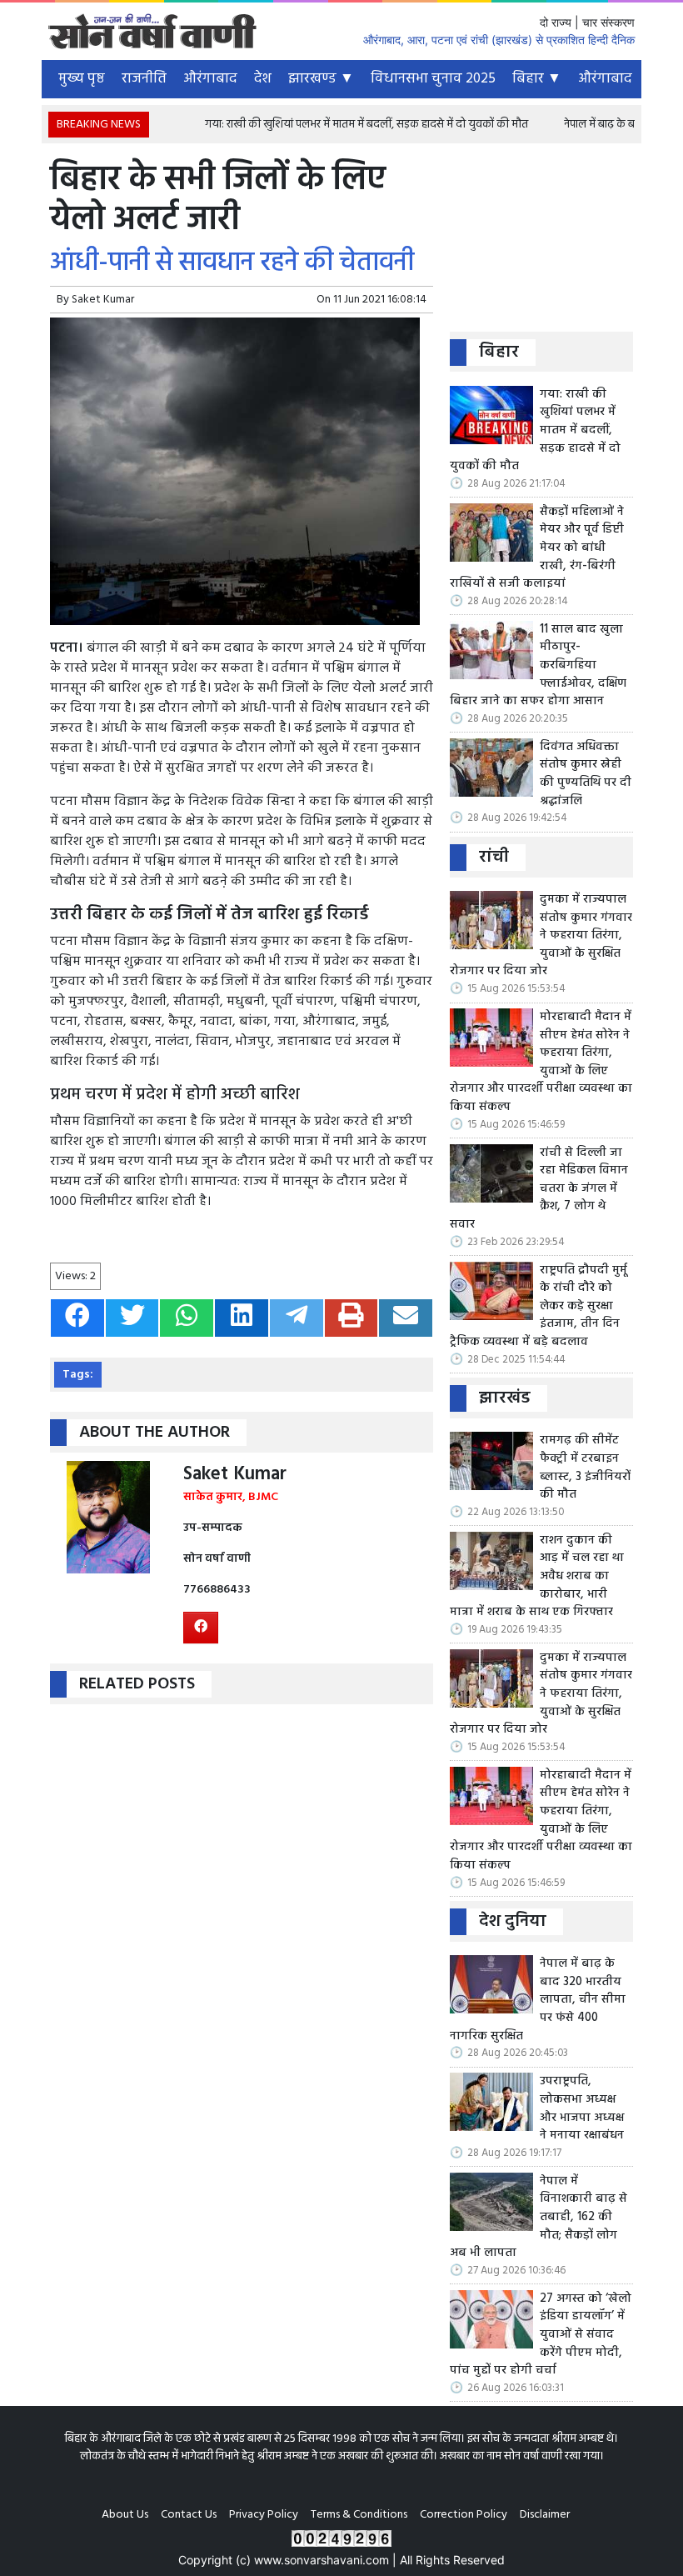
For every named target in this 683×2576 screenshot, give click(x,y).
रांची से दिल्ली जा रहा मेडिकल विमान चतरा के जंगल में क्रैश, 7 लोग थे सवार (539, 1189)
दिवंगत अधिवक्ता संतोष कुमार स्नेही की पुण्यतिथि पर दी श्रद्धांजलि (586, 774)
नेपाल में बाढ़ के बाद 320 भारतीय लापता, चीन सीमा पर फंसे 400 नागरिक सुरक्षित (538, 2000)
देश (263, 79)
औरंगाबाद (210, 79)
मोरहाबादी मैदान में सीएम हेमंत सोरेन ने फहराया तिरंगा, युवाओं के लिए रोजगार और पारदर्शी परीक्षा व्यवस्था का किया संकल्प (541, 1063)
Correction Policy (464, 2515)
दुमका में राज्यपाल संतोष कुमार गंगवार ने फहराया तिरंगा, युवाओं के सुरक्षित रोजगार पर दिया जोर (541, 936)
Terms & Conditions (359, 2515)
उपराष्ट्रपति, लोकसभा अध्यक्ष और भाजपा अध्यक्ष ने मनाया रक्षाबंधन (582, 2108)
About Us (125, 2515)
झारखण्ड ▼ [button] (321, 79)
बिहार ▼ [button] (537, 79)
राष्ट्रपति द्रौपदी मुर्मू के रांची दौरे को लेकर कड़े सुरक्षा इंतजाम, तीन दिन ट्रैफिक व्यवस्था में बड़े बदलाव (538, 1307)
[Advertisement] (541, 244)
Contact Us (189, 2515)
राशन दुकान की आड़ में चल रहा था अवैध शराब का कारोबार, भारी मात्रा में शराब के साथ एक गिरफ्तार (537, 1577)
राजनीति (144, 79)
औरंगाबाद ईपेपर (622, 79)
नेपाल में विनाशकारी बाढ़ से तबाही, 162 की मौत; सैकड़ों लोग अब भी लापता (538, 2218)
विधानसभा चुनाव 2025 (433, 79)
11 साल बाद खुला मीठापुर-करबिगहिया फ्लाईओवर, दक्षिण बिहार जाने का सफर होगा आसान (538, 666)
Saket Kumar (103, 300)
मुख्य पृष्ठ (82, 79)
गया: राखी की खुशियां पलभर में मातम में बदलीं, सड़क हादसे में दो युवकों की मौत (339, 125)
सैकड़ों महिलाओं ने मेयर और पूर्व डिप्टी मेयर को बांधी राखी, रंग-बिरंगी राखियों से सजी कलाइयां (537, 548)
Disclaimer (545, 2515)
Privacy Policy (264, 2515)
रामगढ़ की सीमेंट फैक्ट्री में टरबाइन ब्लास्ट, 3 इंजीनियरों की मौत (585, 1468)
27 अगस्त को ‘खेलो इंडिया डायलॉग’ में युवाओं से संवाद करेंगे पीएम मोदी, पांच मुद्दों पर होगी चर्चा (541, 2335)
